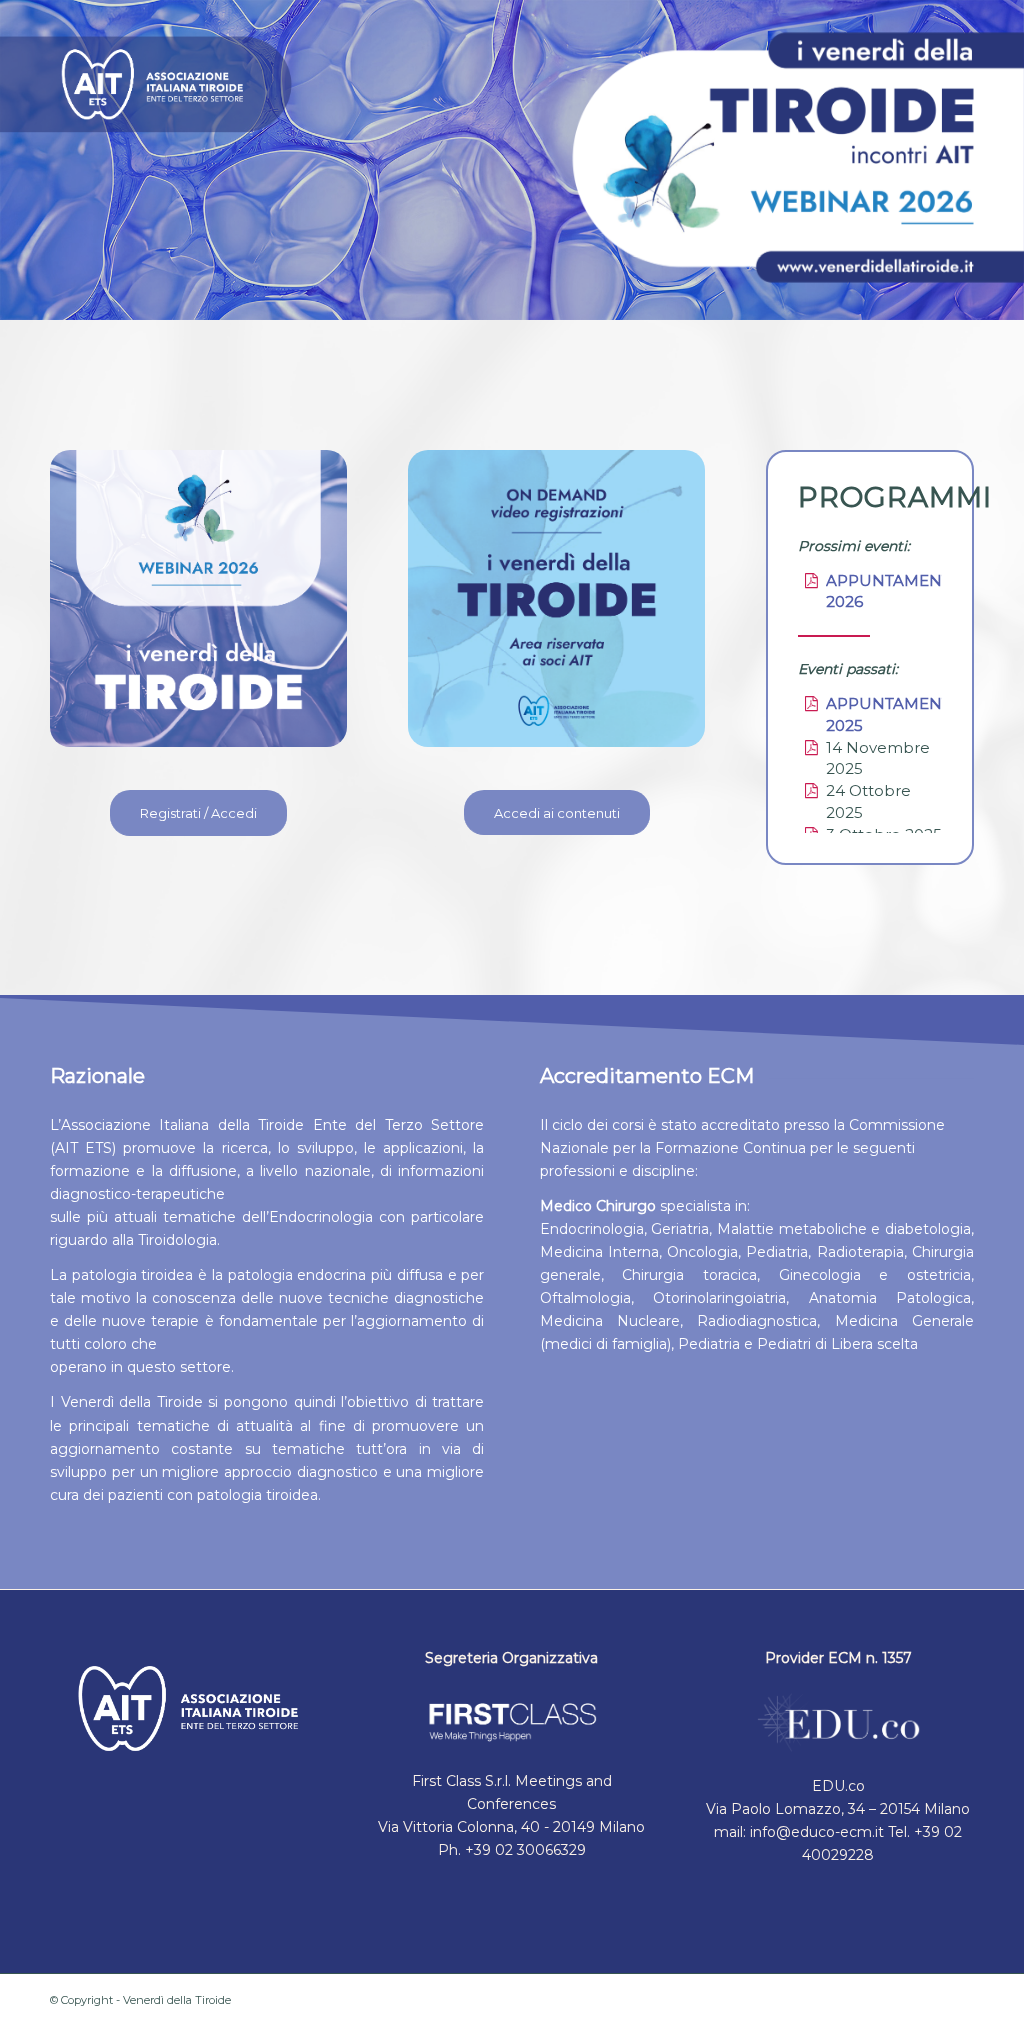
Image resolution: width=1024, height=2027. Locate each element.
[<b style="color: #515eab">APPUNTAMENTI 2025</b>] (811, 704)
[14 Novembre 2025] (811, 748)
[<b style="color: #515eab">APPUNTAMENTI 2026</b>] (811, 581)
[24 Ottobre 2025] (811, 791)
